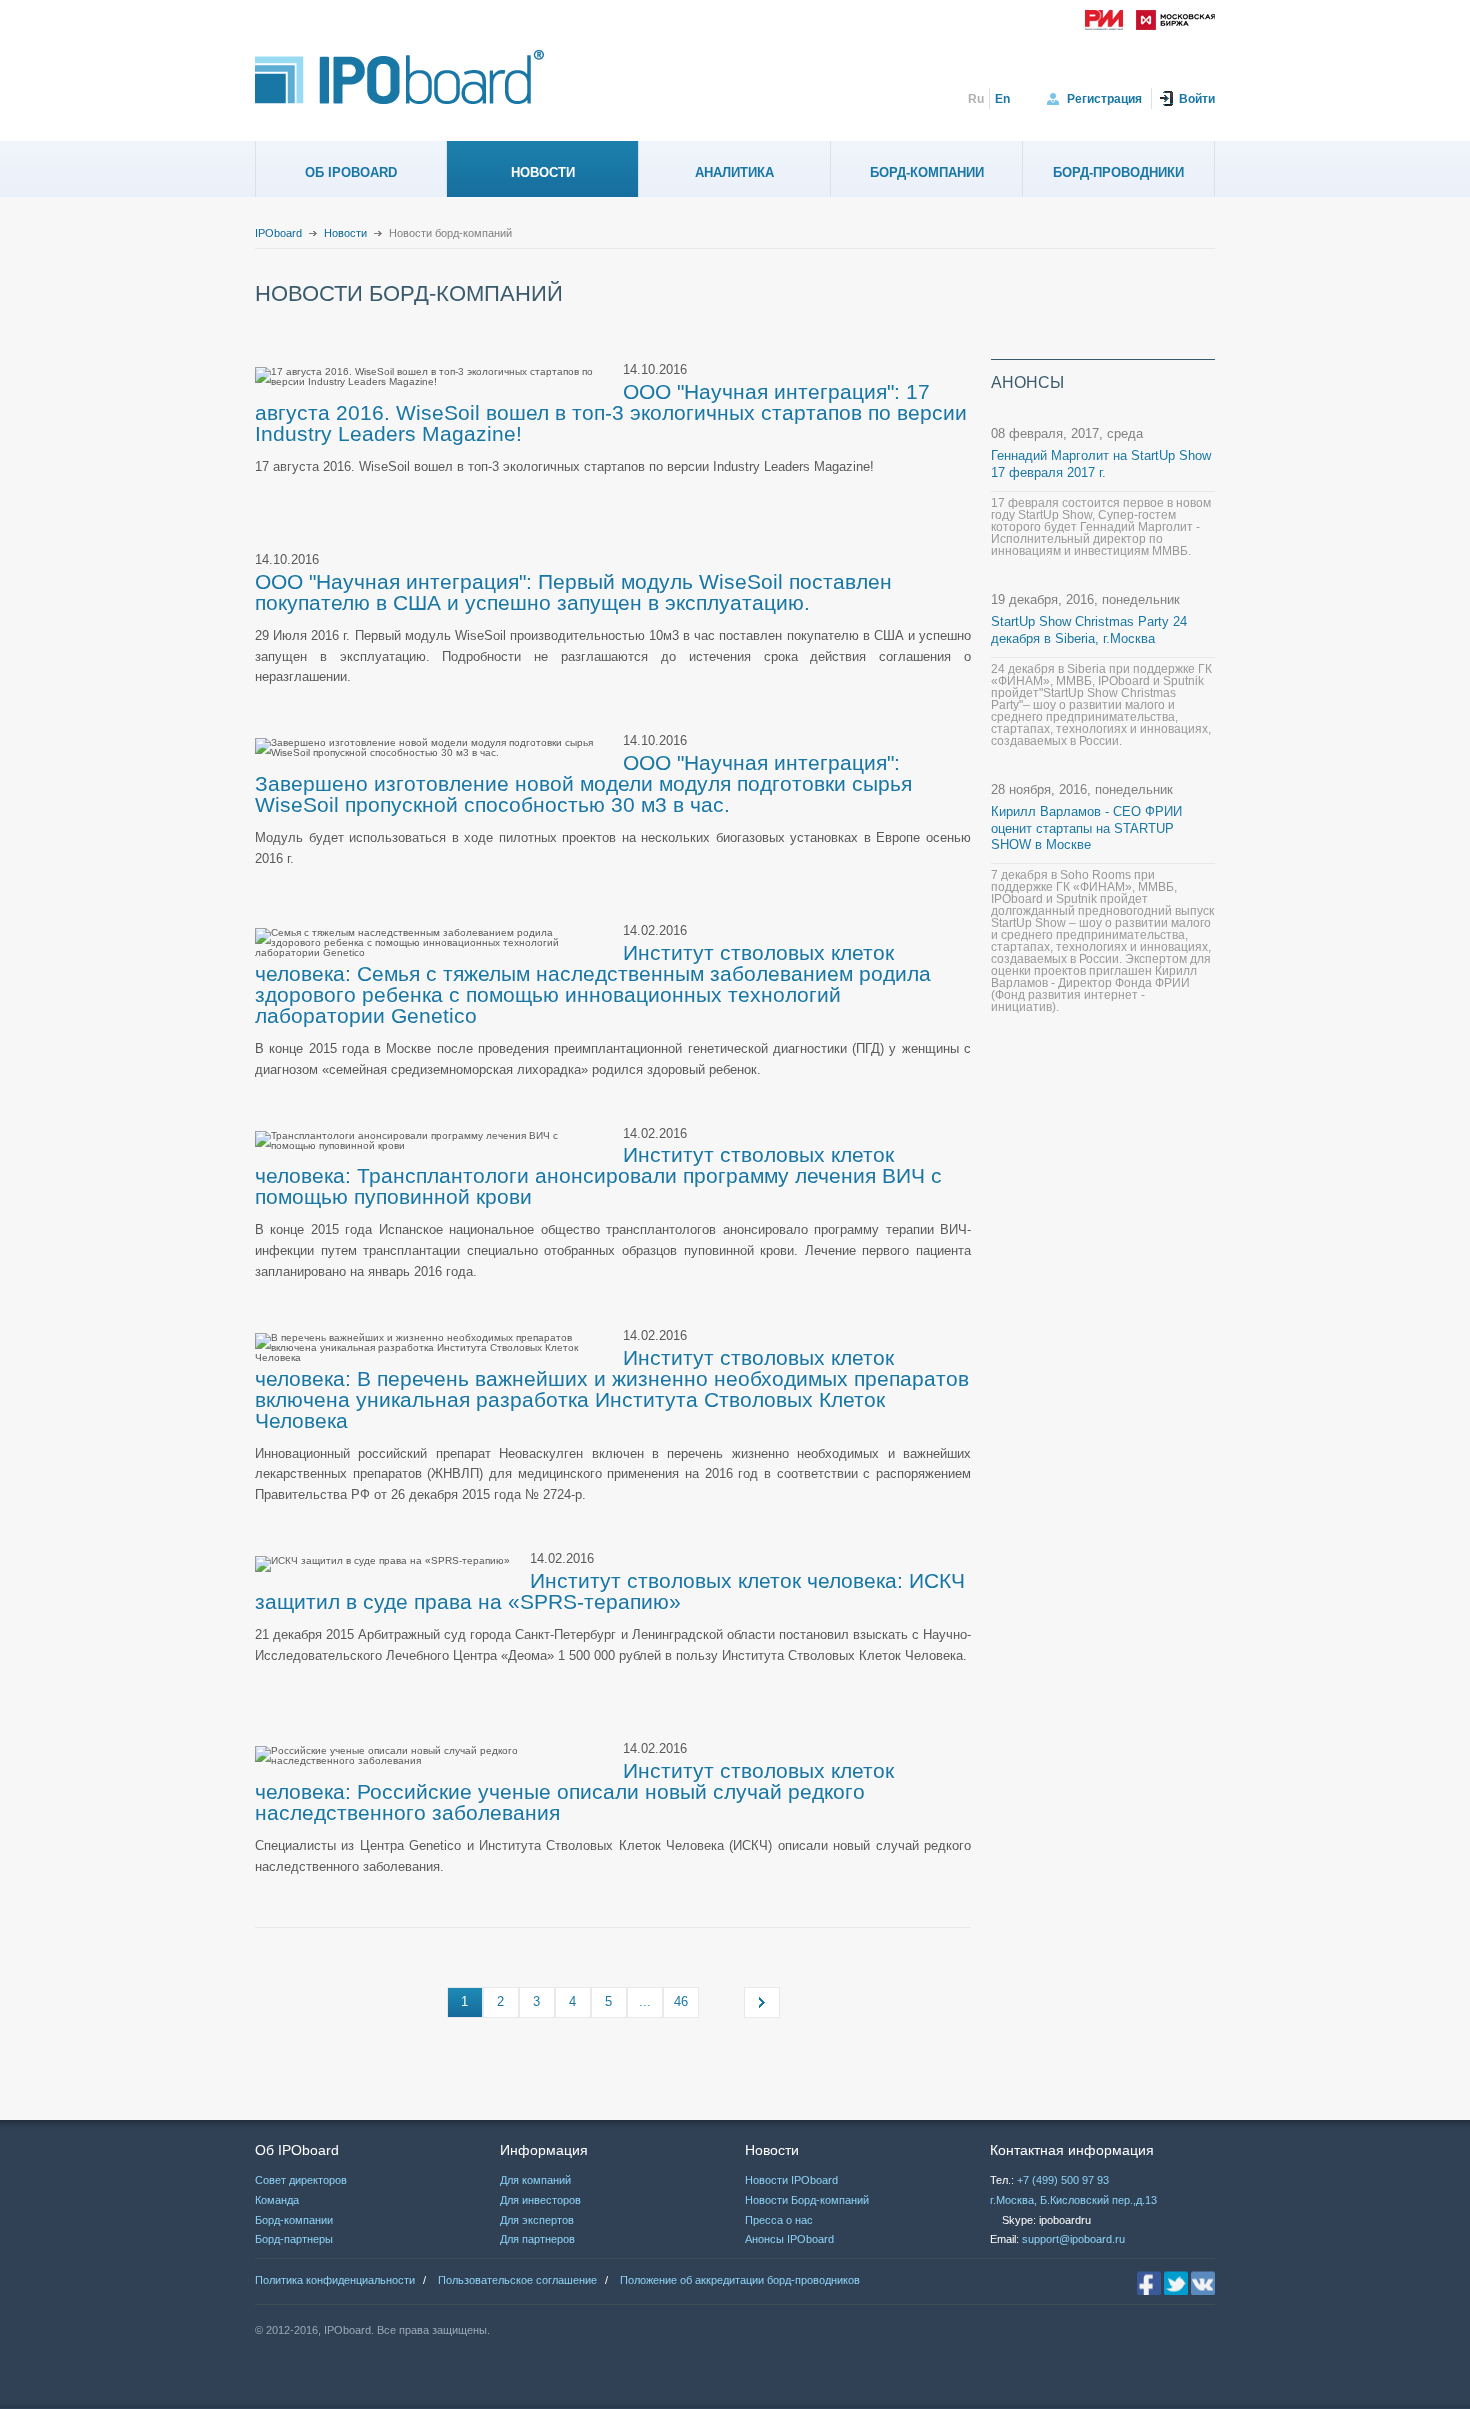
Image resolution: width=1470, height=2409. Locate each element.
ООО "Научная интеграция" (758, 391)
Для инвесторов (540, 2200)
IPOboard (278, 233)
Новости (543, 172)
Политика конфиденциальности (335, 2280)
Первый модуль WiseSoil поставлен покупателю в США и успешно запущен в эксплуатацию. (573, 592)
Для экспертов (537, 2220)
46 (681, 2001)
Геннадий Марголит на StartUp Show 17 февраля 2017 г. (1101, 464)
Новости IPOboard (791, 2180)
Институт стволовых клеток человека (713, 1580)
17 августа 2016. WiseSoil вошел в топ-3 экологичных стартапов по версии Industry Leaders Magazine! (611, 412)
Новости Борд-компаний (807, 2200)
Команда (277, 2200)
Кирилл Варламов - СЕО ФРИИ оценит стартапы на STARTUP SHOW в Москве (1086, 828)
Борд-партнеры (294, 2239)
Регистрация (1104, 99)
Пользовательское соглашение (517, 2280)
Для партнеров (537, 2239)
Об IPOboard (351, 172)
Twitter (1176, 2283)
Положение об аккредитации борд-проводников (740, 2280)
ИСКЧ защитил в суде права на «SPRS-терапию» (610, 1591)
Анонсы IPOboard (789, 2239)
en (1002, 99)
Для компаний (535, 2180)
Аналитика (734, 172)
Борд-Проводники (1118, 172)
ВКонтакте (1203, 2283)
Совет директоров (301, 2180)
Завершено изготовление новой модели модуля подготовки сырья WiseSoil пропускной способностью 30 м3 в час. (583, 794)
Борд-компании (927, 172)
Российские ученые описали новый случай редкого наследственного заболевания (560, 1802)
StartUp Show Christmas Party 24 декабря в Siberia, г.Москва (1089, 630)
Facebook (1149, 2283)
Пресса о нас (779, 2220)
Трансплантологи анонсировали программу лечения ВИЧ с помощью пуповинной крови (598, 1186)
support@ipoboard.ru (1073, 2239)
